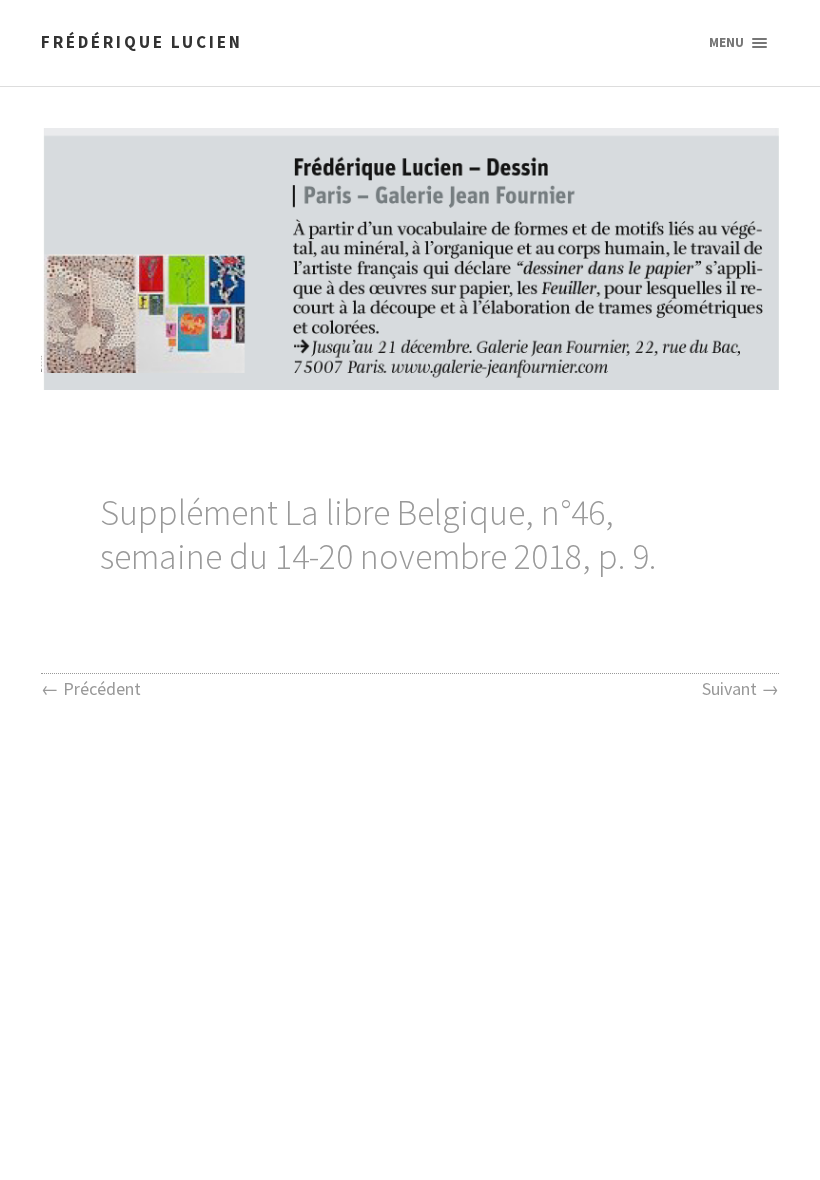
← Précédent (91, 688)
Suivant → (740, 688)
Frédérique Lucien (142, 42)
